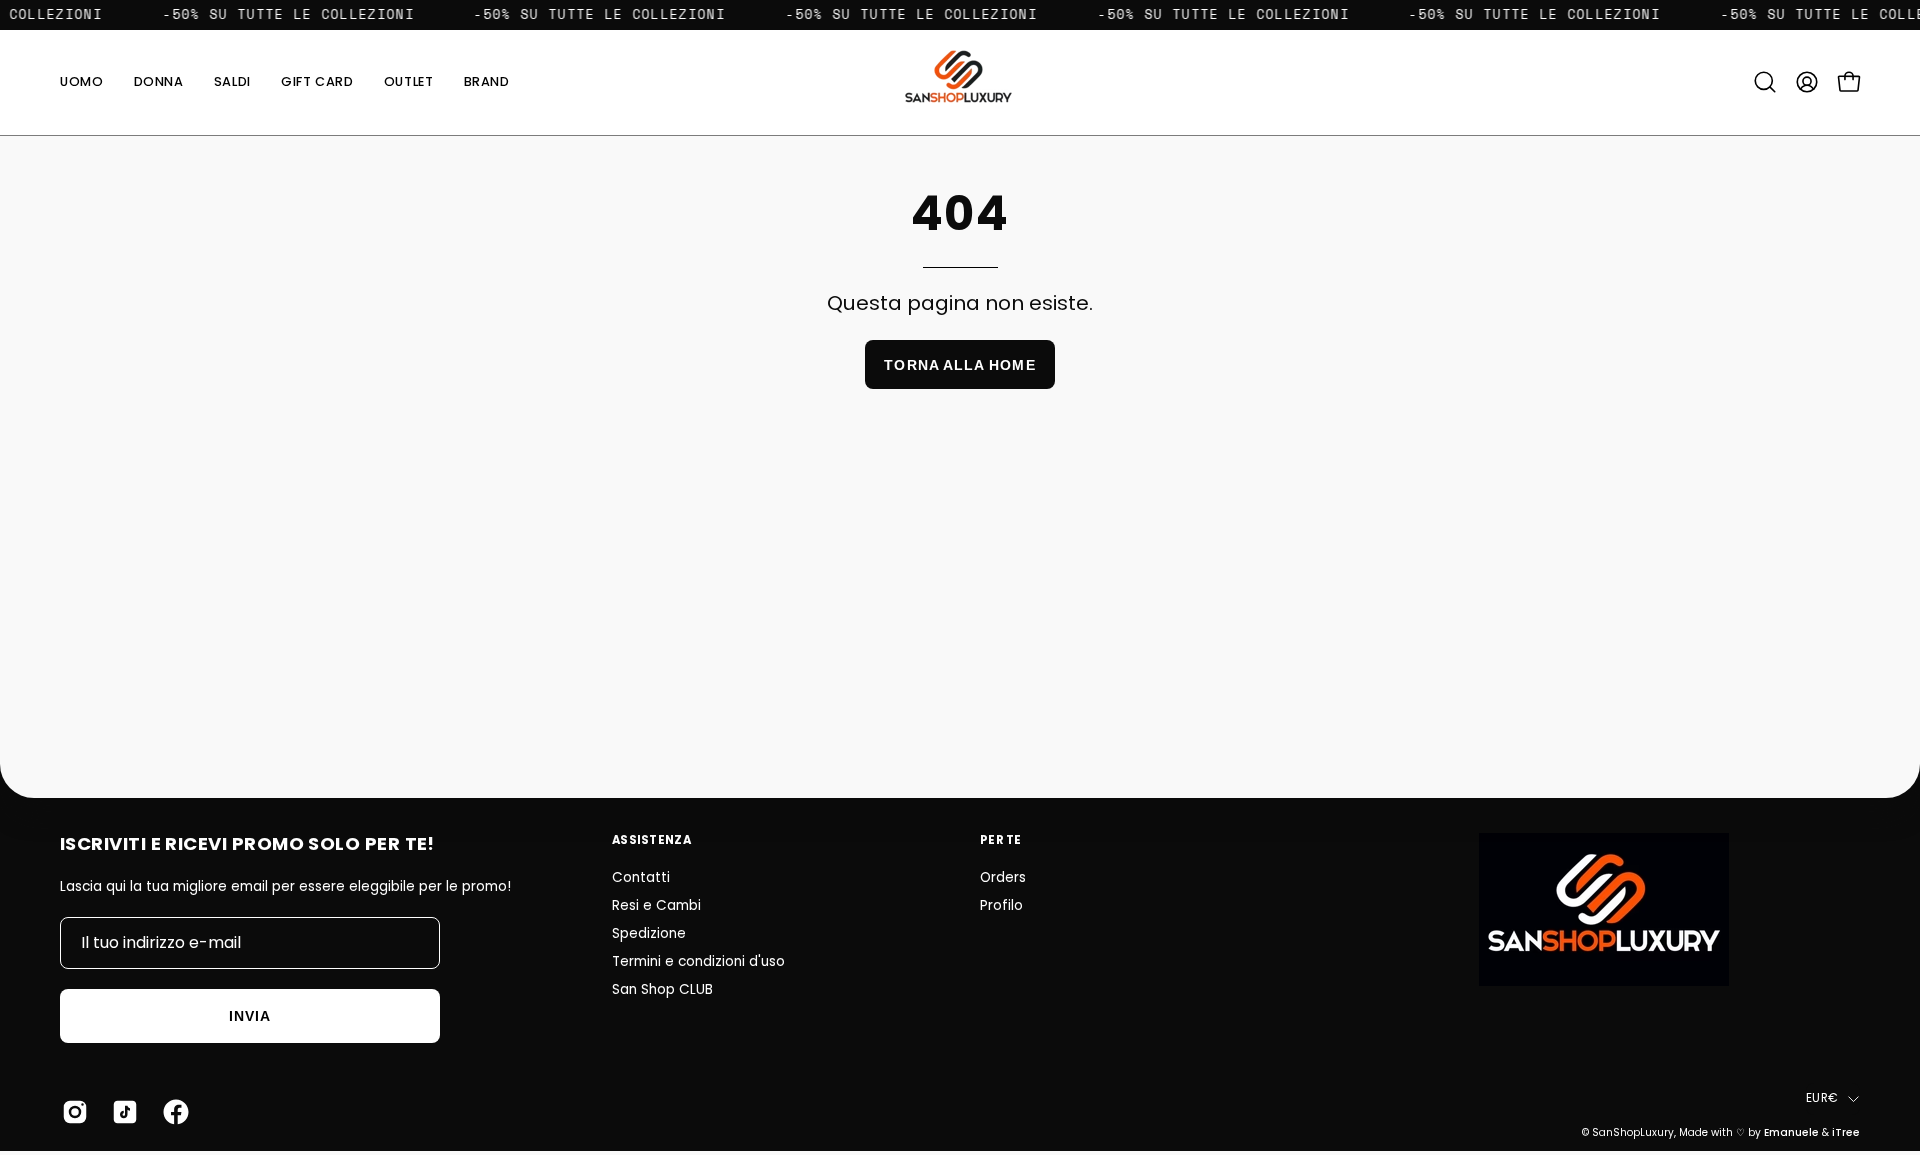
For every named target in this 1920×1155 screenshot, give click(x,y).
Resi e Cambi (656, 905)
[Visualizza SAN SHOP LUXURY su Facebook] (173, 1112)
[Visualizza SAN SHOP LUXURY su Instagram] (72, 1112)
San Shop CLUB (662, 989)
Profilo (1001, 905)
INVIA (250, 1016)
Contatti (641, 877)
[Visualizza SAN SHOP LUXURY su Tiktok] (122, 1112)
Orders (1003, 877)
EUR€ (1822, 1098)
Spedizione (649, 933)
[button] (487, 82)
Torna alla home (959, 365)
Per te (1001, 840)
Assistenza (651, 840)
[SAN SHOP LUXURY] (960, 82)
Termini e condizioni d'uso (698, 961)
